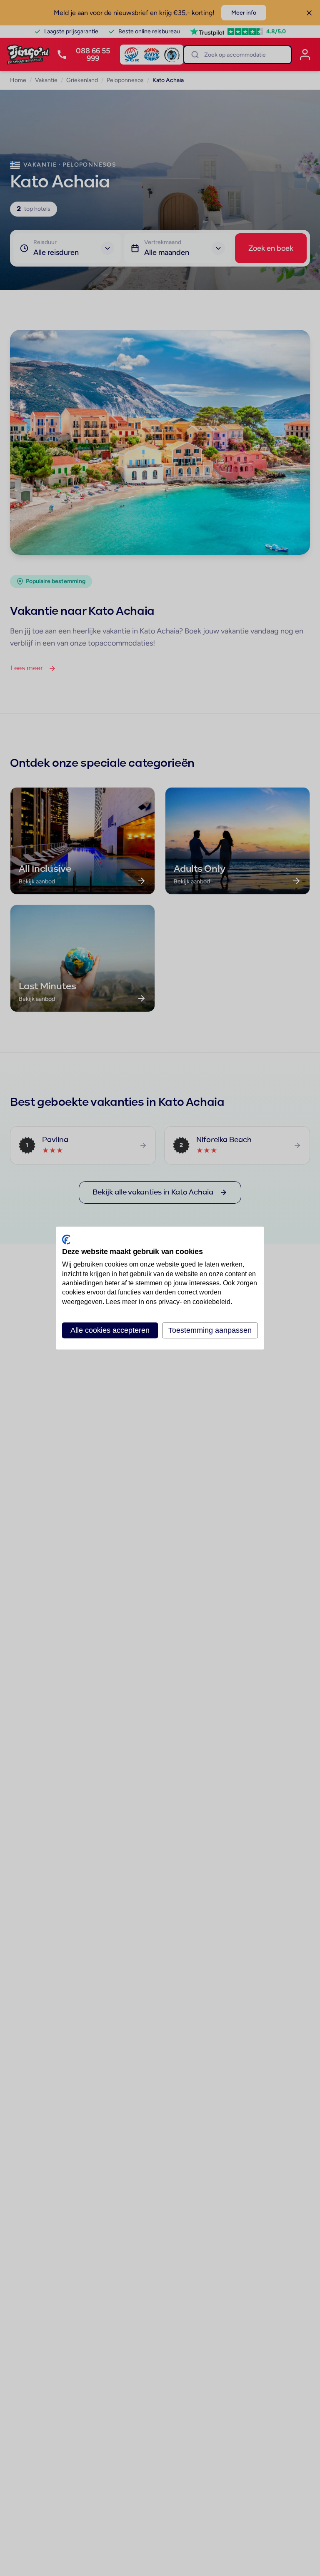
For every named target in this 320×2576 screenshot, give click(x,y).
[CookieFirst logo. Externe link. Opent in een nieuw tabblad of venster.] (66, 1239)
